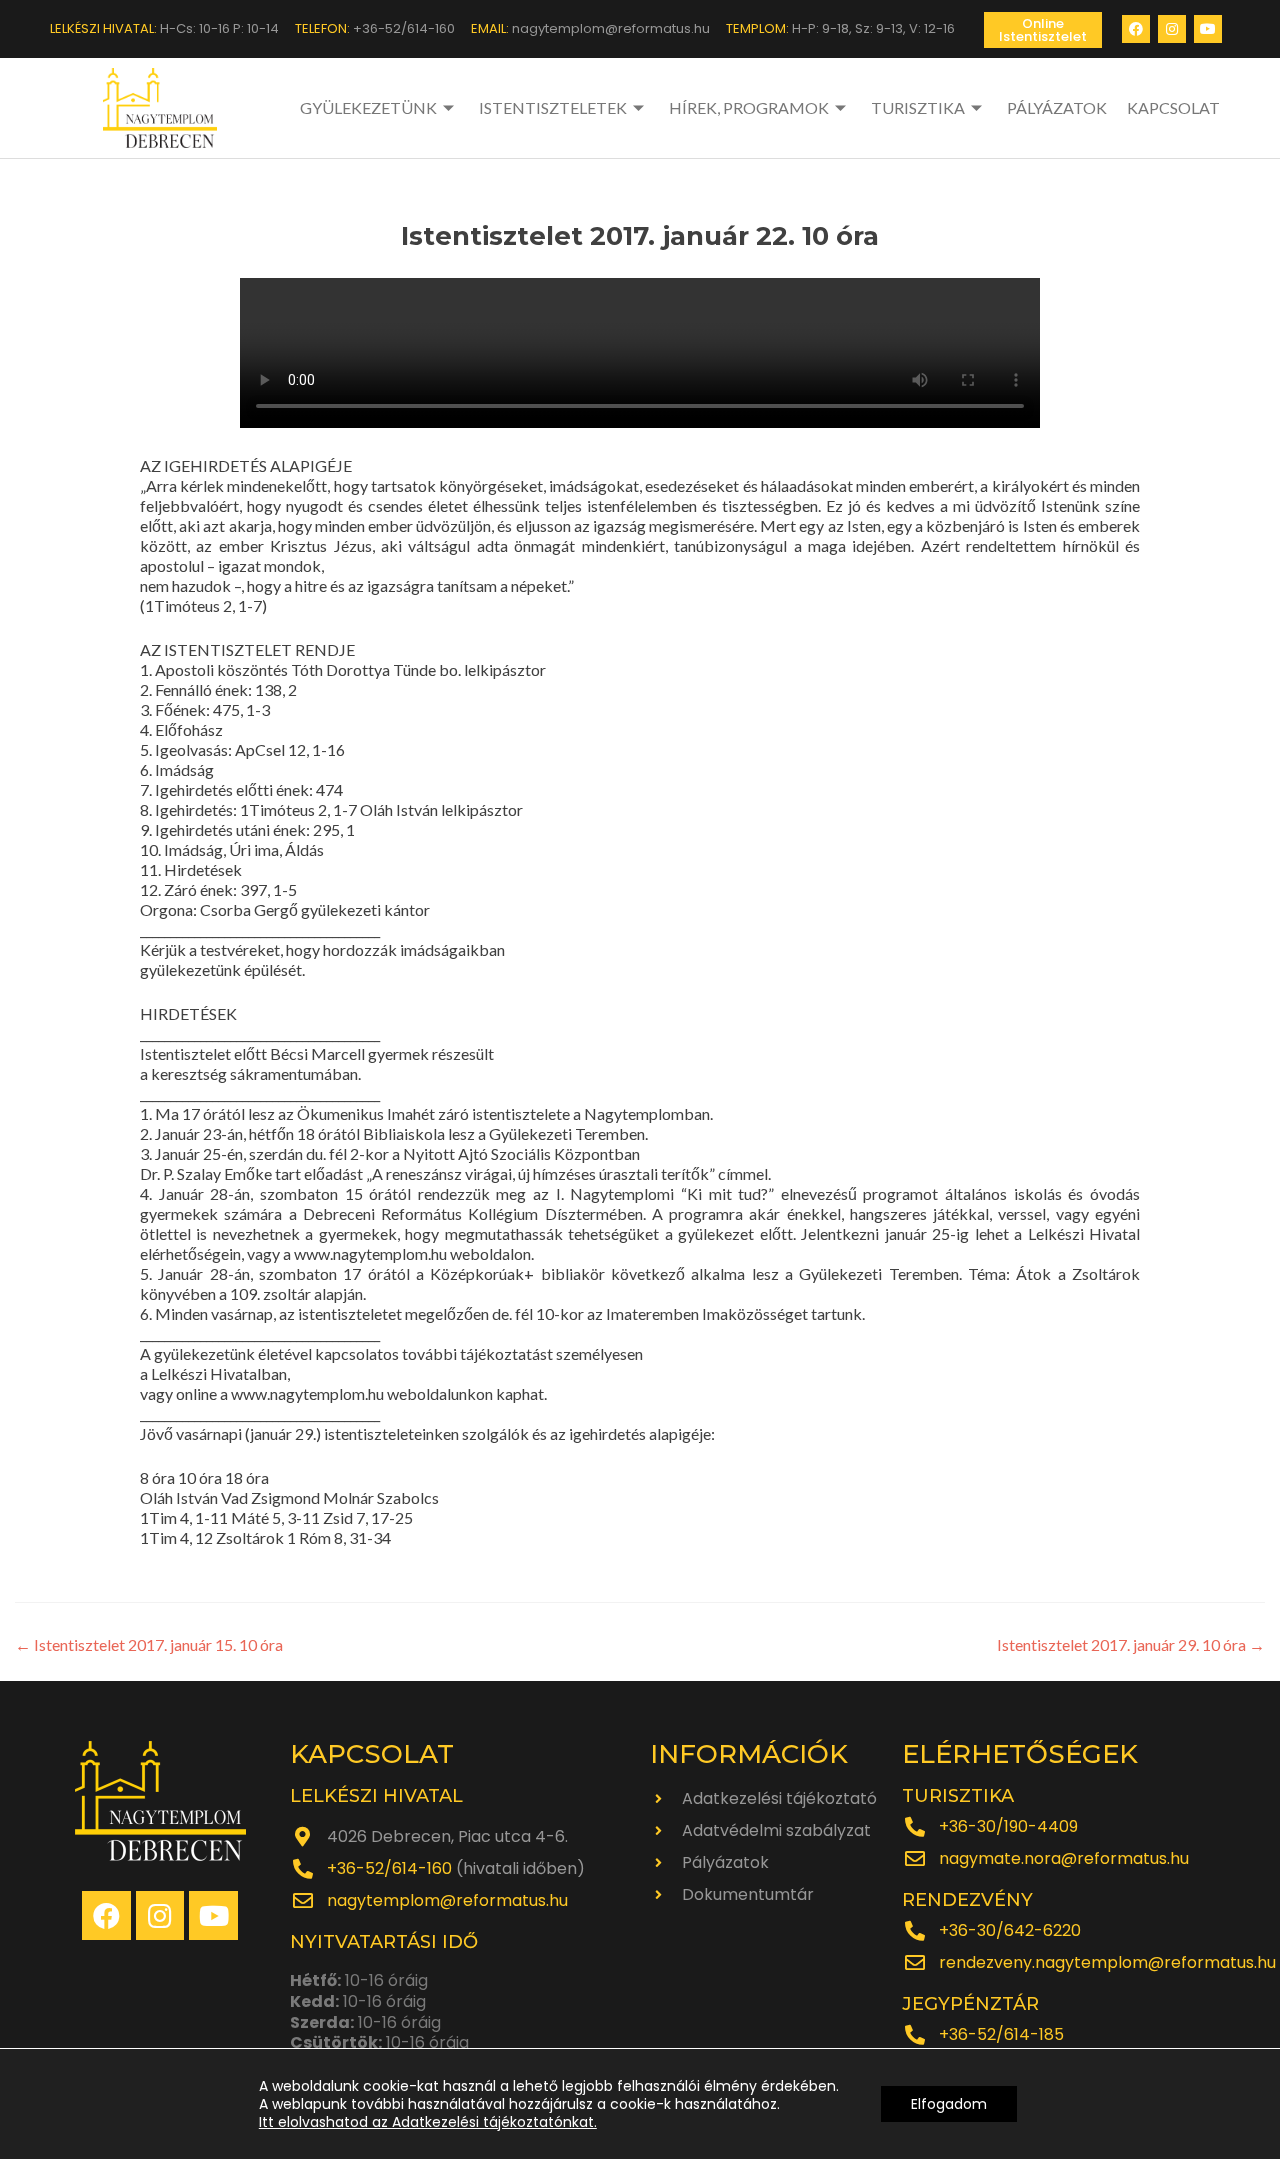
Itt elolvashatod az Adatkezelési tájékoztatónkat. (428, 2122)
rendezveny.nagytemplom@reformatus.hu (1107, 1962)
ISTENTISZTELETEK (553, 107)
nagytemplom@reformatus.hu (447, 1900)
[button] (1043, 30)
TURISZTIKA (918, 107)
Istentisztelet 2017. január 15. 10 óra (149, 1644)
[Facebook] (1136, 29)
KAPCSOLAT (1173, 107)
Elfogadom (949, 2104)
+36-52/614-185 (1001, 2034)
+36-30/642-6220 (1010, 1930)
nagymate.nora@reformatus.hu (1064, 1858)
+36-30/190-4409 (1008, 1826)
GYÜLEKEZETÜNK (368, 107)
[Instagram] (1172, 29)
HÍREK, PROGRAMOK (749, 107)
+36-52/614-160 (389, 1868)
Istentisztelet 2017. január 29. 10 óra (1131, 1644)
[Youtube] (1208, 29)
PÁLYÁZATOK (1057, 107)
